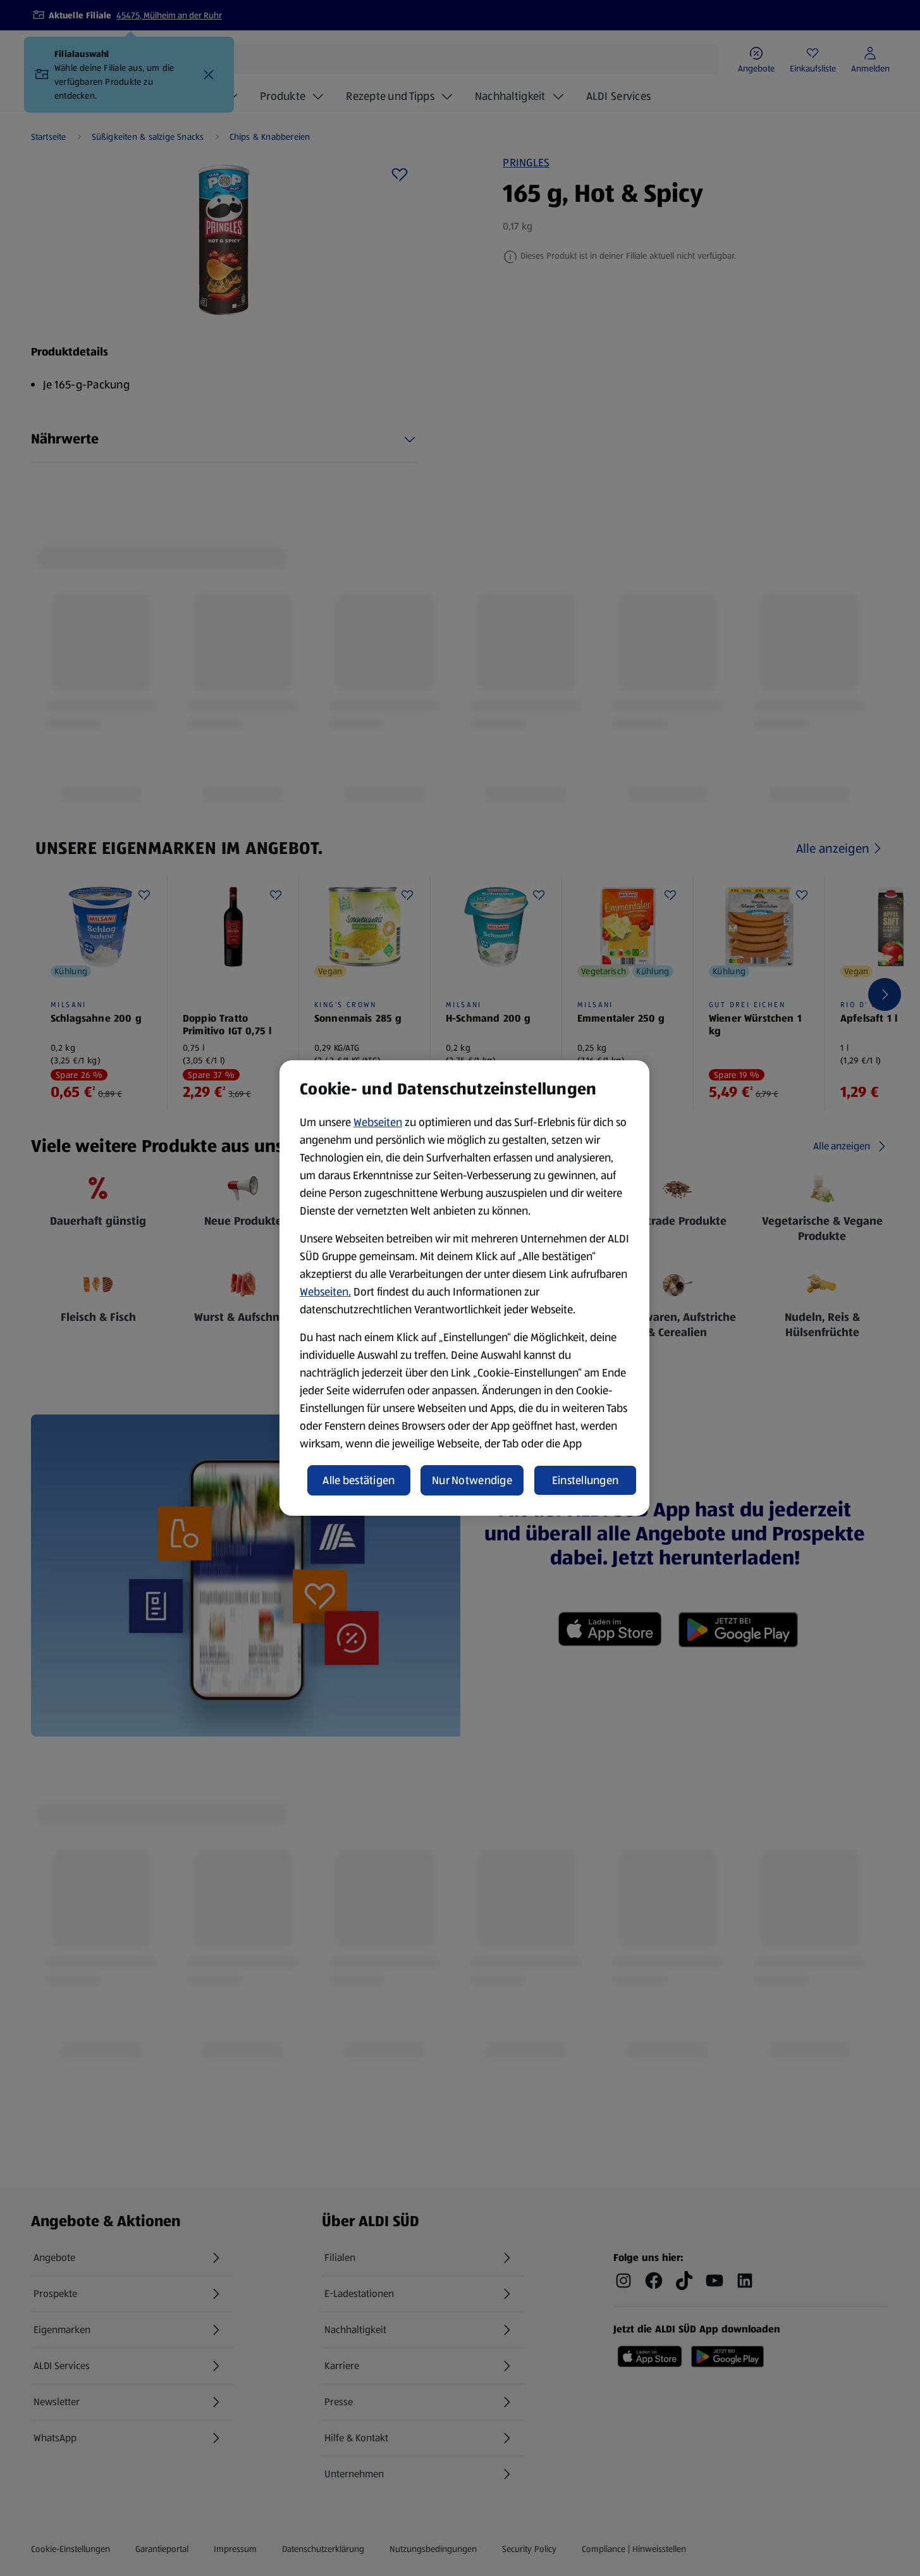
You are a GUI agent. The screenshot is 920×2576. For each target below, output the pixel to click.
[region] (464, 1288)
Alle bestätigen (359, 1480)
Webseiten (378, 1122)
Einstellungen (586, 1480)
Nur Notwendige (472, 1480)
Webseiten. (325, 1292)
